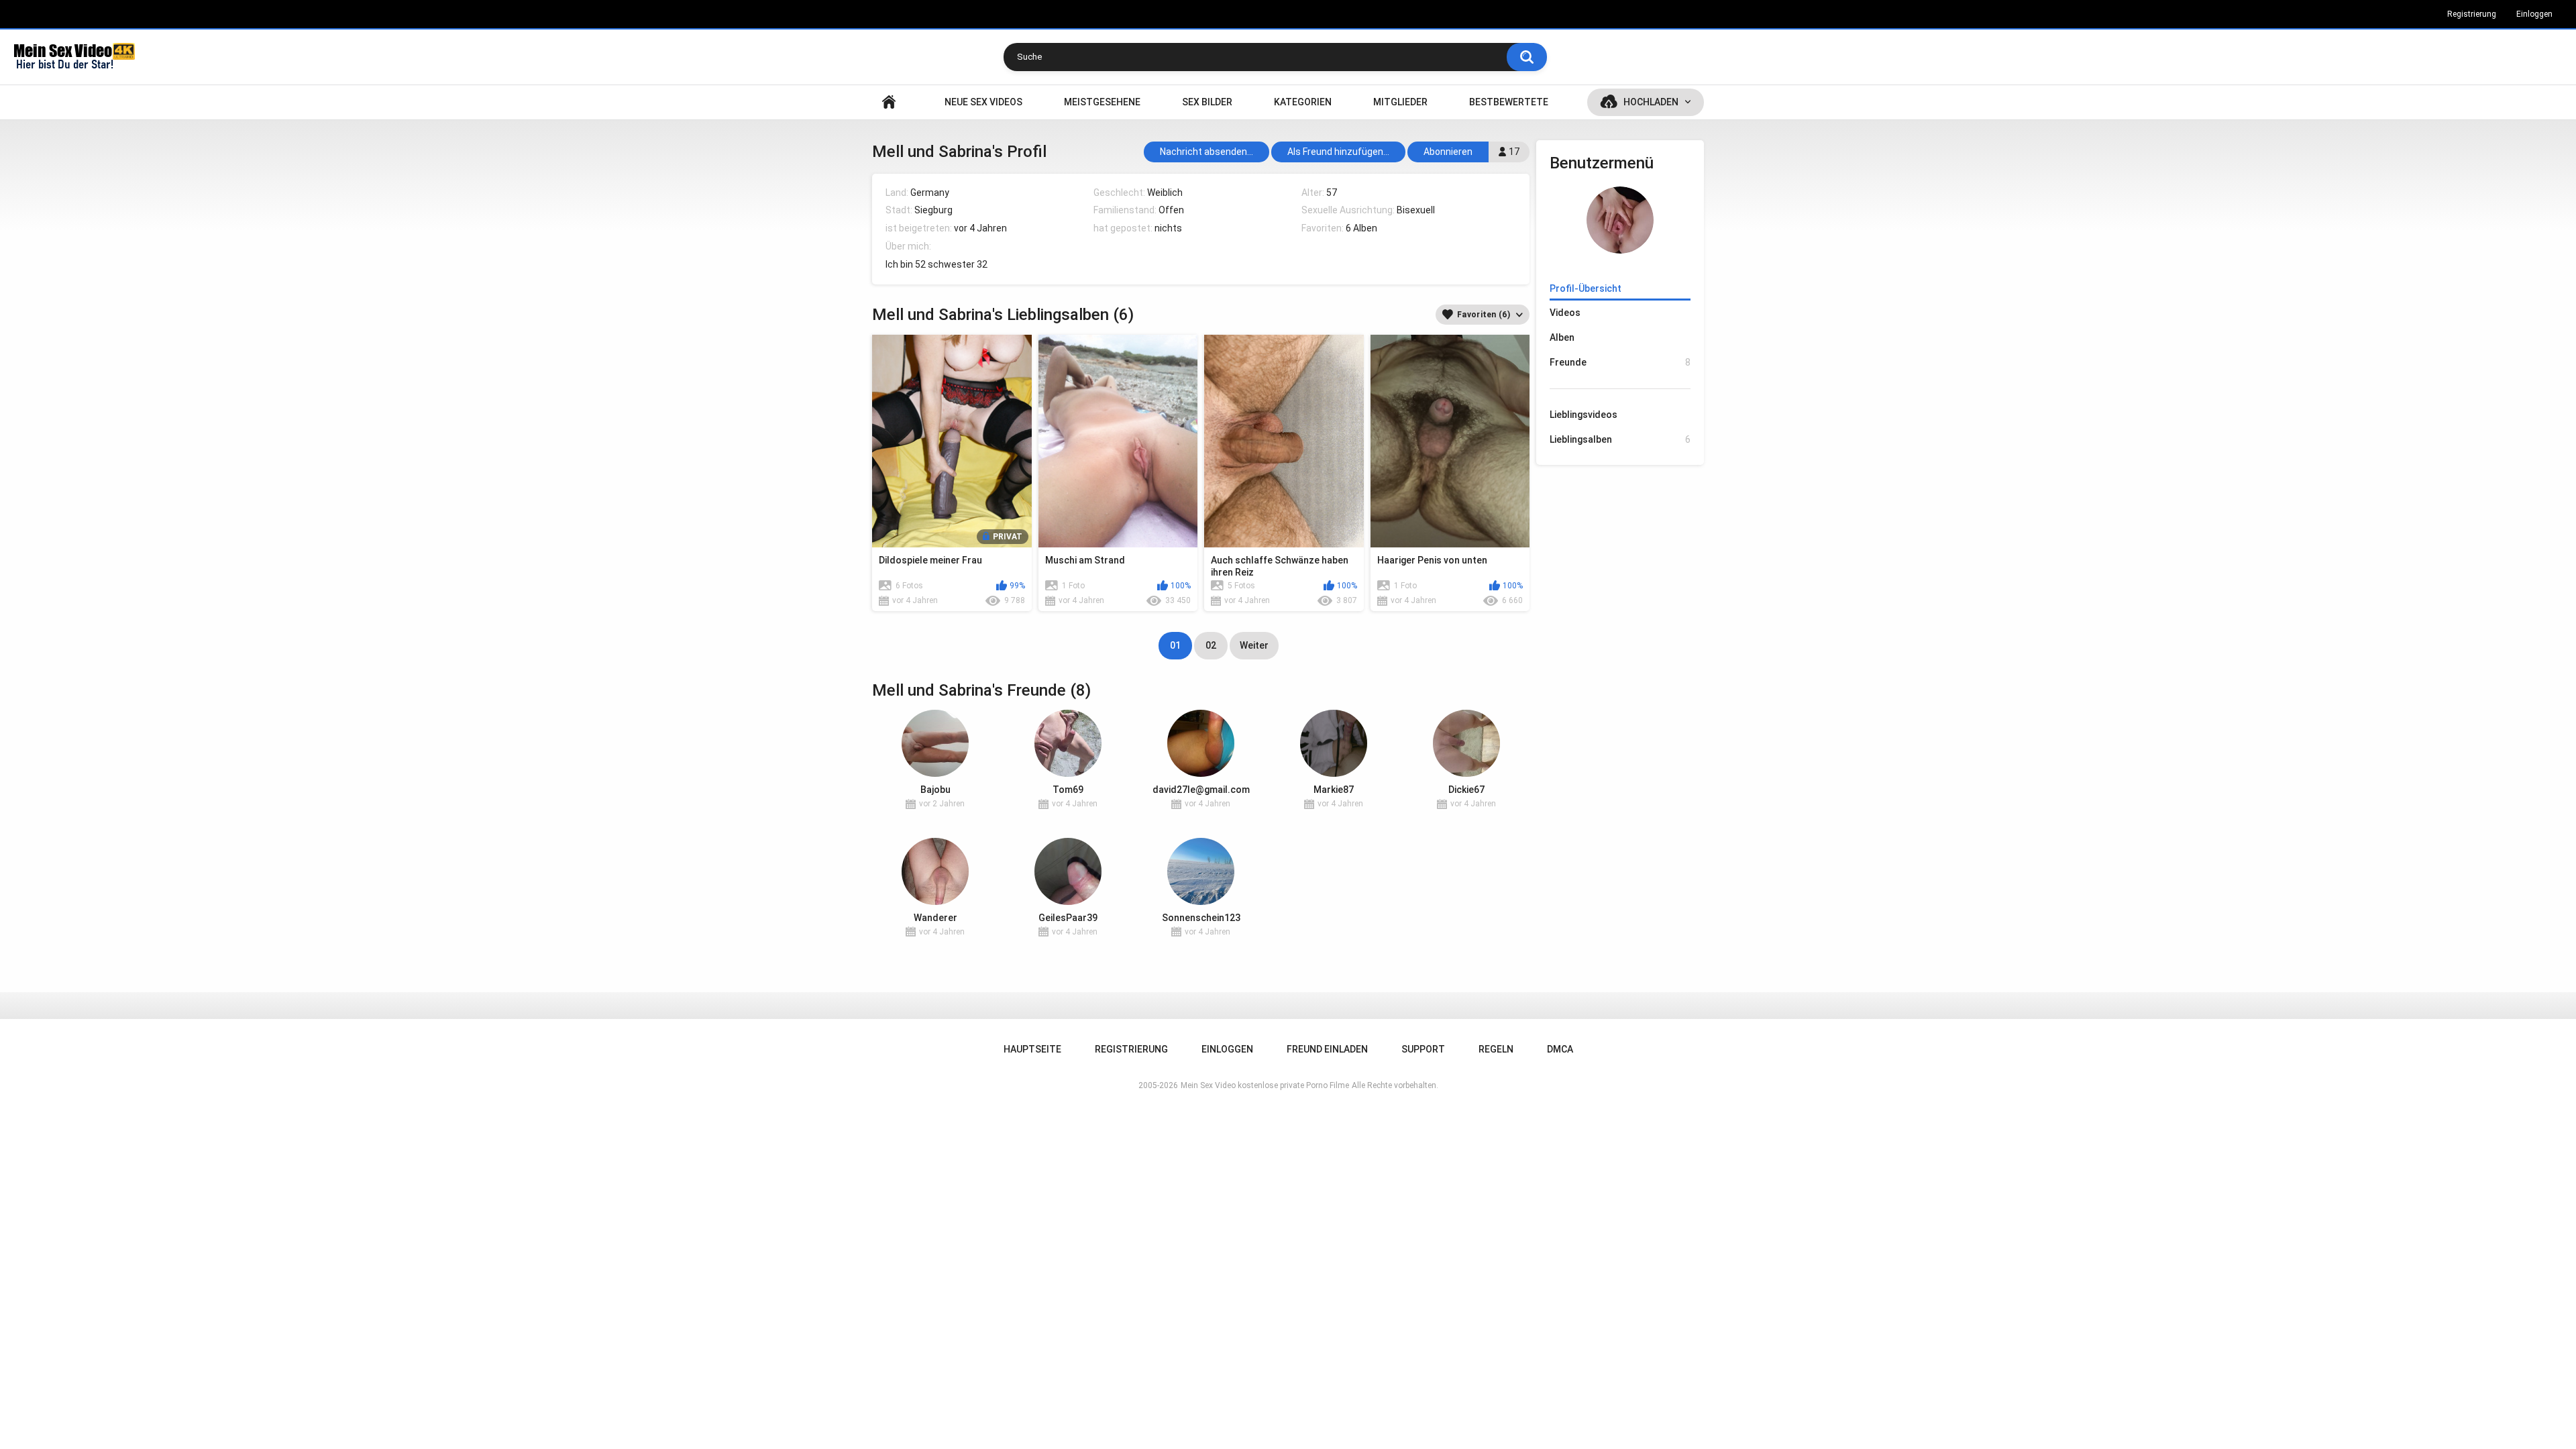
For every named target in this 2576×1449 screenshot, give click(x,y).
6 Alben (1361, 228)
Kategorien (1303, 102)
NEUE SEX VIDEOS (983, 102)
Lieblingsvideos (1584, 415)
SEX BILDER (1207, 102)
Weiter (1254, 645)
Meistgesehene (1102, 102)
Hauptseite (889, 102)
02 (1211, 645)
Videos (1565, 313)
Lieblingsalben (1620, 439)
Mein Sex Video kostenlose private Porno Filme (1265, 1085)
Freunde (1620, 362)
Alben (1562, 337)
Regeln (1496, 1049)
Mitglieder (1400, 102)
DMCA (1560, 1049)
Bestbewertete (1509, 102)
